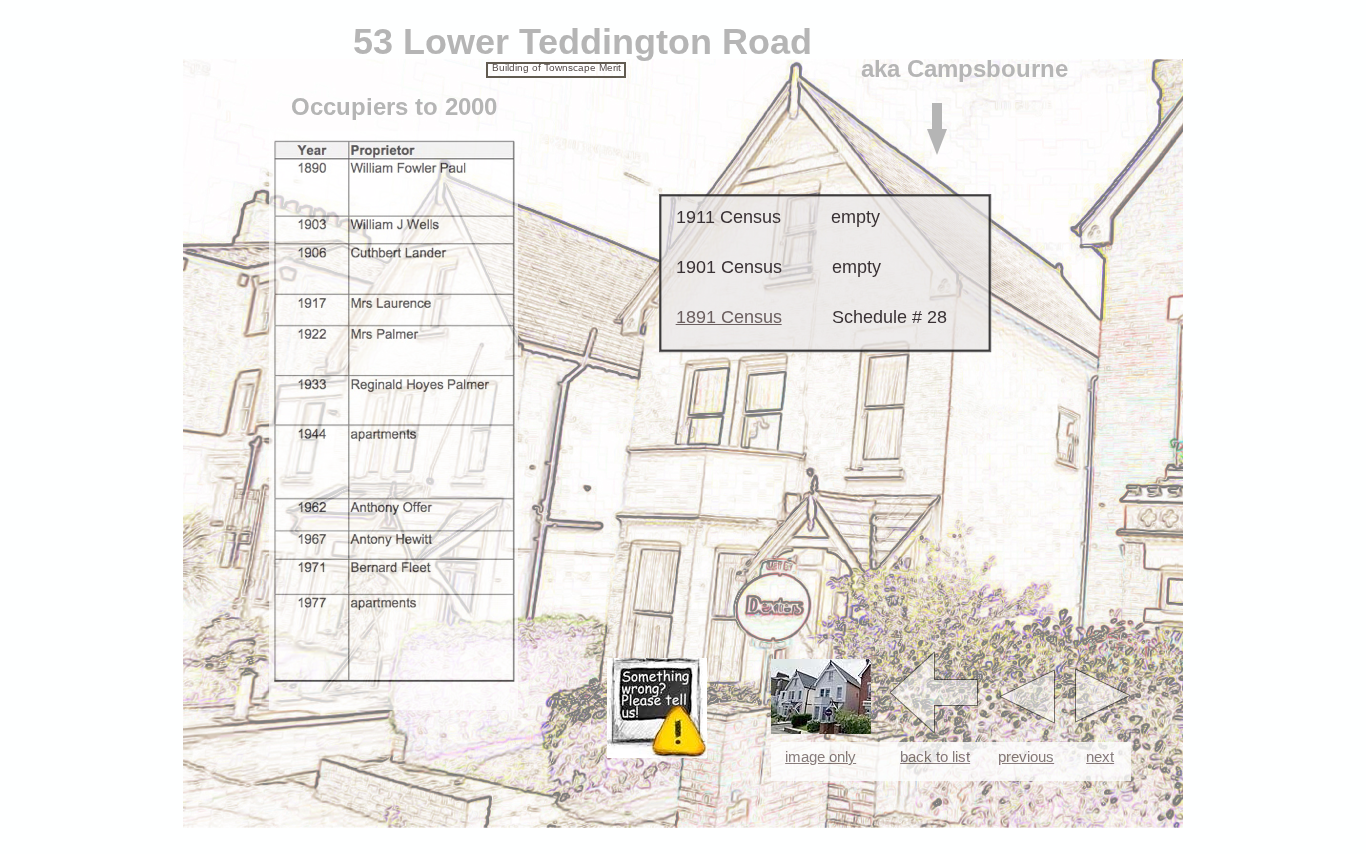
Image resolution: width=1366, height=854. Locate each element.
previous (1026, 756)
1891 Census (729, 317)
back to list (935, 756)
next (1100, 756)
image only (820, 756)
